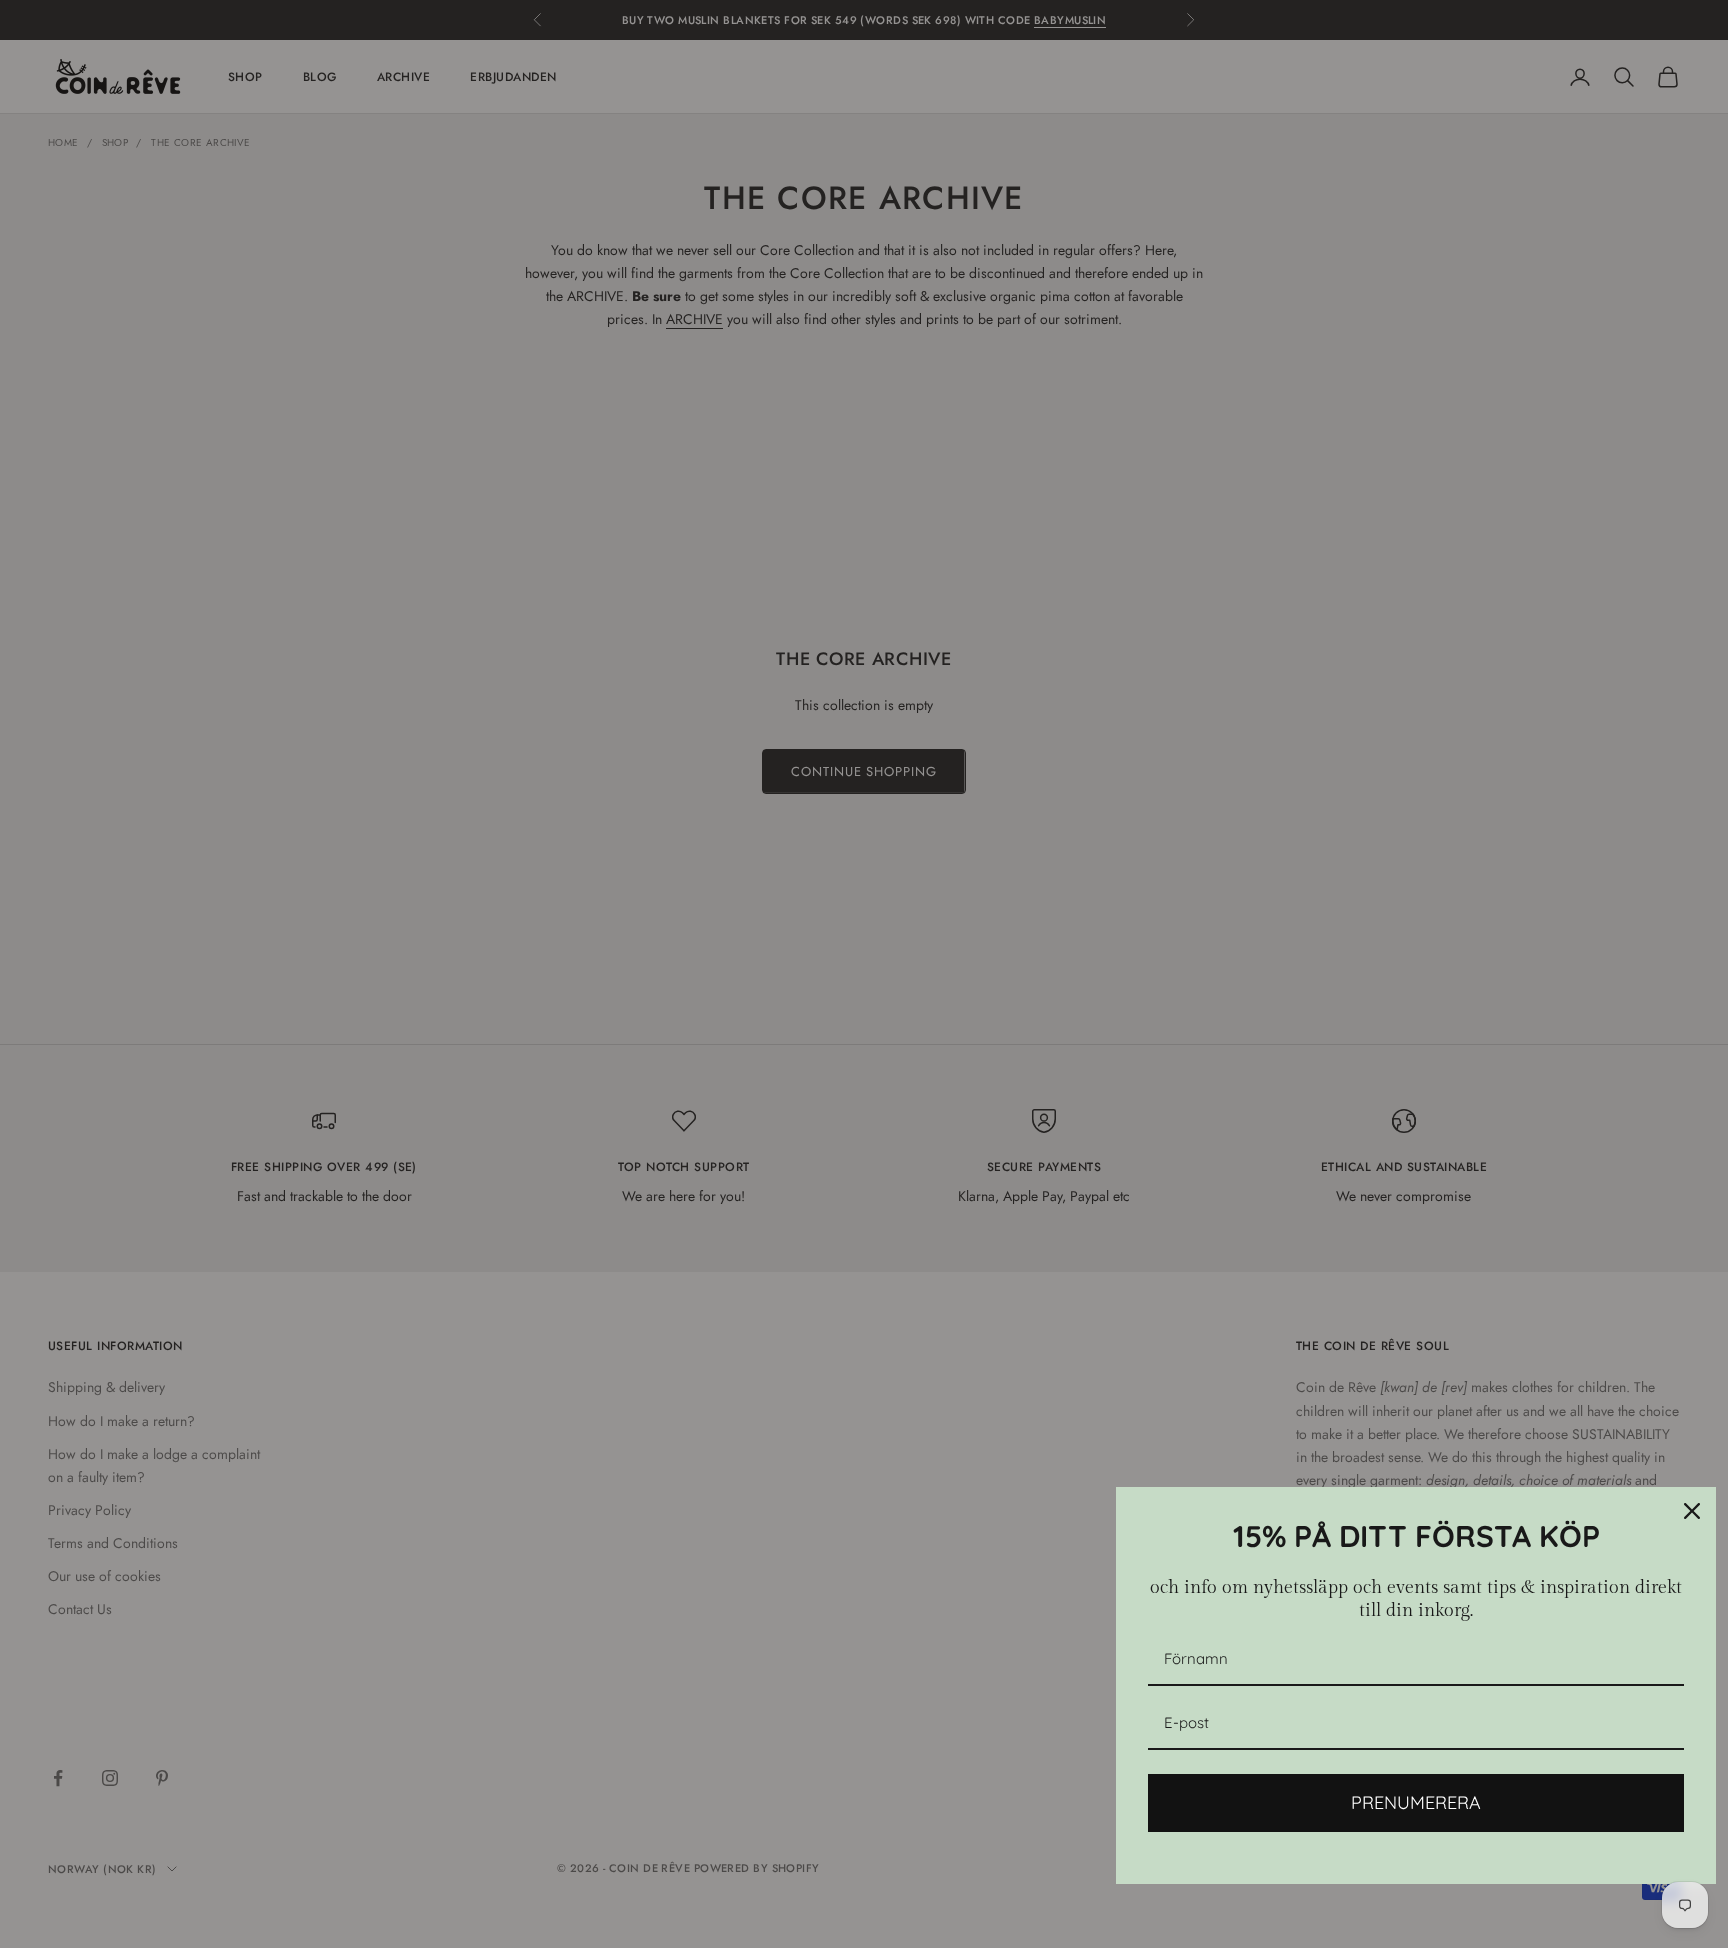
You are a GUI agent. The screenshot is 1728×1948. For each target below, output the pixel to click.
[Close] (1692, 1511)
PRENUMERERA (1416, 1802)
